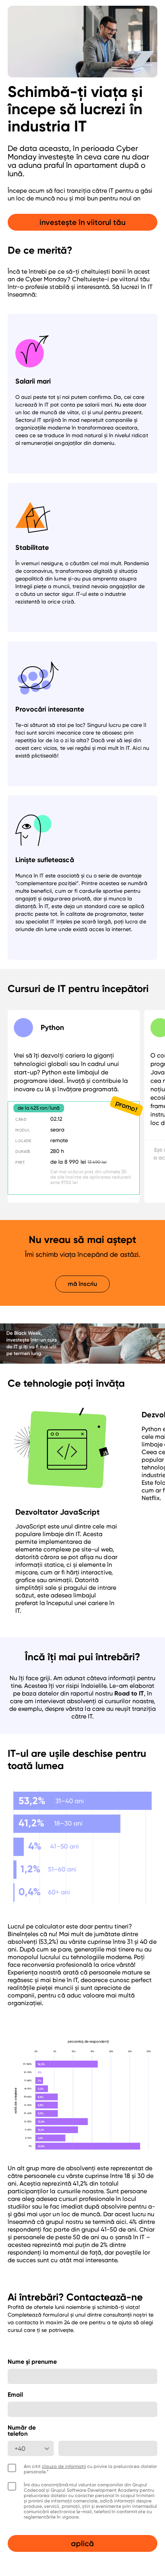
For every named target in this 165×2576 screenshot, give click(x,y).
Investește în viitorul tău (83, 222)
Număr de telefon (22, 2431)
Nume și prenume (32, 2362)
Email (15, 2395)
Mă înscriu (82, 1284)
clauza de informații (64, 2466)
